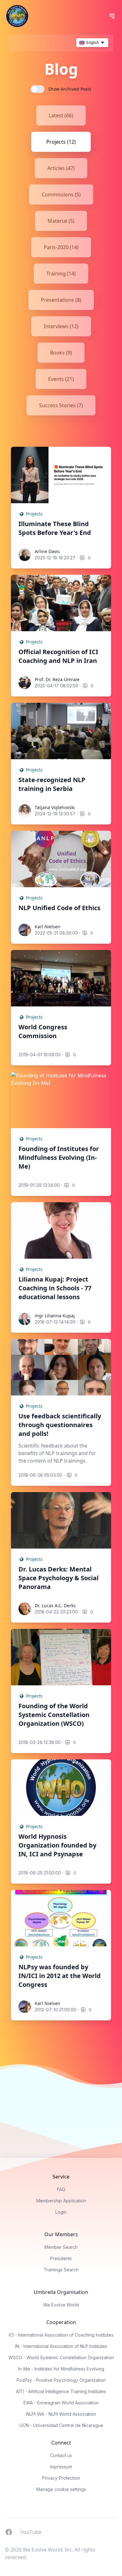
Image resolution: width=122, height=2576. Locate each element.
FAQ (61, 2189)
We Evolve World (61, 2305)
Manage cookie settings (61, 2489)
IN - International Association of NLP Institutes (61, 2346)
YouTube (31, 2532)
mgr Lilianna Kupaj (55, 1316)
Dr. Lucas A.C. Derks (55, 1605)
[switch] (38, 89)
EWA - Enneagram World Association (61, 2403)
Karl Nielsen (48, 927)
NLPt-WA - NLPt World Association (61, 2414)
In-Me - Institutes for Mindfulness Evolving (61, 2369)
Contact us (61, 2455)
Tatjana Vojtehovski (55, 807)
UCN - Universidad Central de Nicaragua (61, 2425)
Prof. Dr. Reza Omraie (57, 679)
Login (61, 2212)
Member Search (61, 2247)
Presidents (61, 2258)
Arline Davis (47, 551)
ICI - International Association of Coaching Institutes (61, 2335)
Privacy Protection (61, 2478)
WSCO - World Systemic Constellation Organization (61, 2357)
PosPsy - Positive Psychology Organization (61, 2380)
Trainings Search (61, 2270)
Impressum (61, 2467)
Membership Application (61, 2201)
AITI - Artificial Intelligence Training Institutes (61, 2391)
